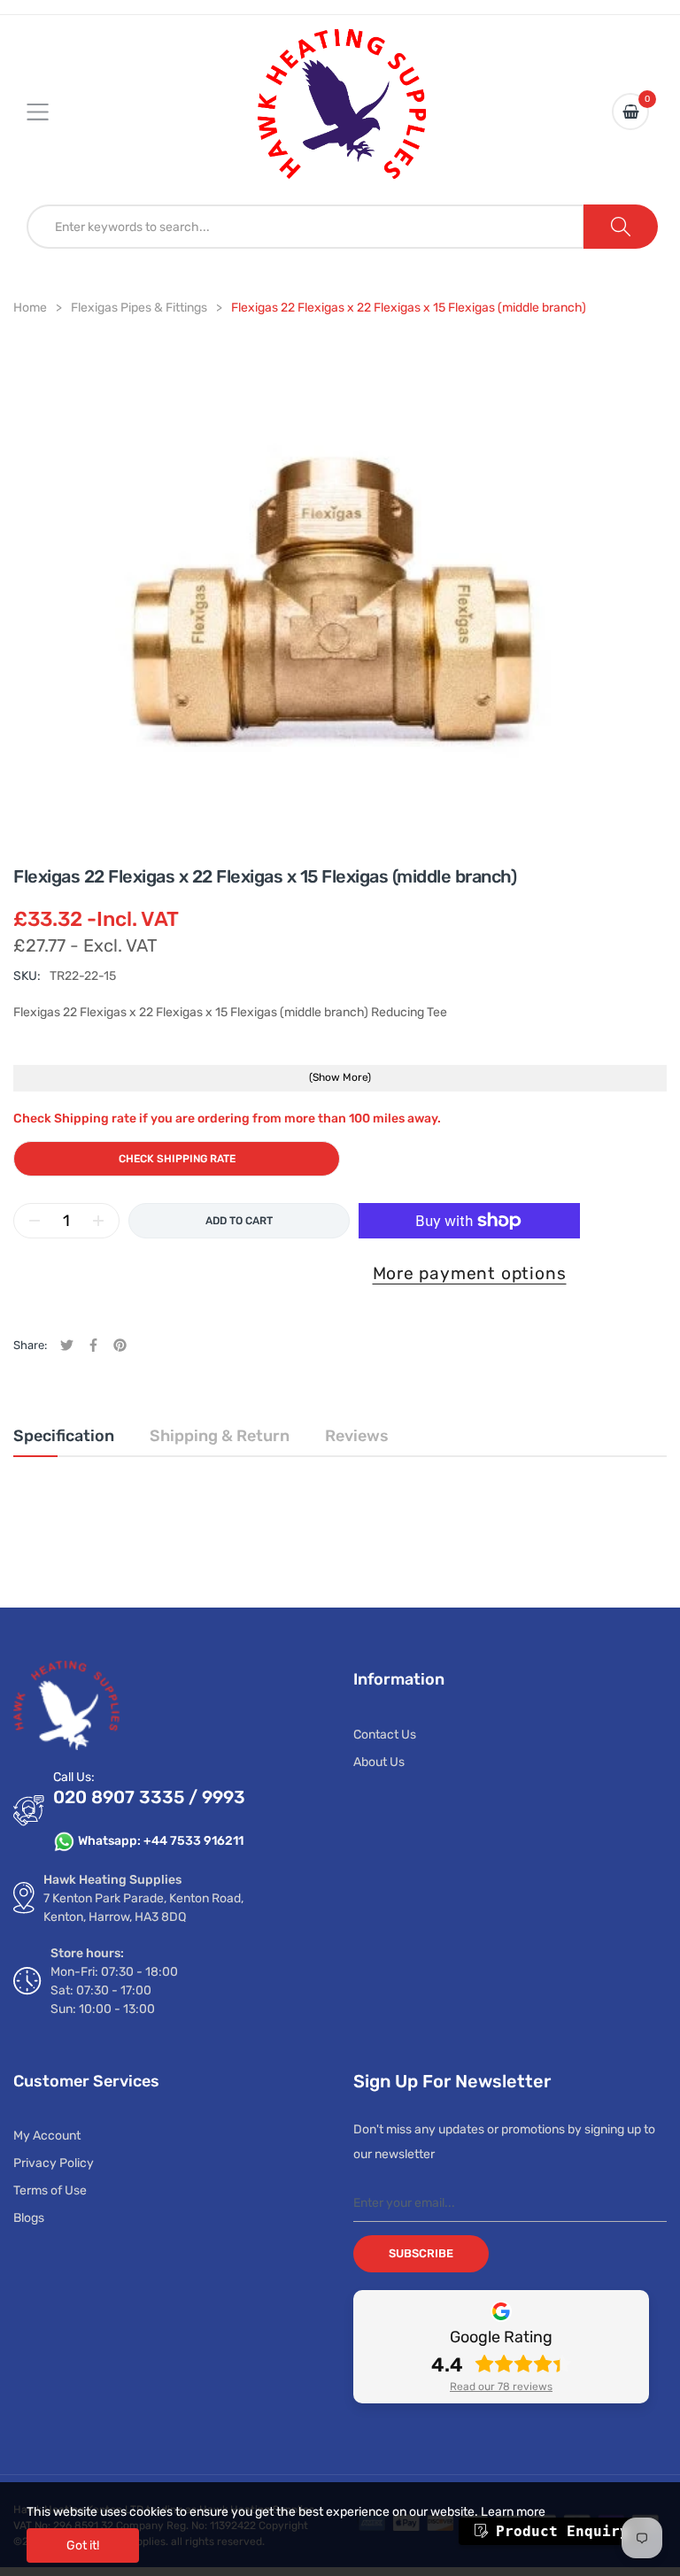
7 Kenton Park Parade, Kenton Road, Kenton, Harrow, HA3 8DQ (143, 1908)
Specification (64, 1436)
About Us (379, 1762)
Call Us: (74, 1777)
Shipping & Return (220, 1436)
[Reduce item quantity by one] (35, 1221)
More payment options (470, 1273)
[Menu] (49, 112)
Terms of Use (50, 2190)
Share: (30, 1345)
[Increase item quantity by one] (98, 1221)
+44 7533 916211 (193, 1841)
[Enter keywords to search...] (621, 227)
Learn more (513, 2512)
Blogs (29, 2218)
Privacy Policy (54, 2163)
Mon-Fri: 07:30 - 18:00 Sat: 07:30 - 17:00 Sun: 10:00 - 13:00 (114, 1990)
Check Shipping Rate (177, 1159)
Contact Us (385, 1735)
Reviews (357, 1436)
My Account (47, 2136)
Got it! (83, 2545)
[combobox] (305, 227)
